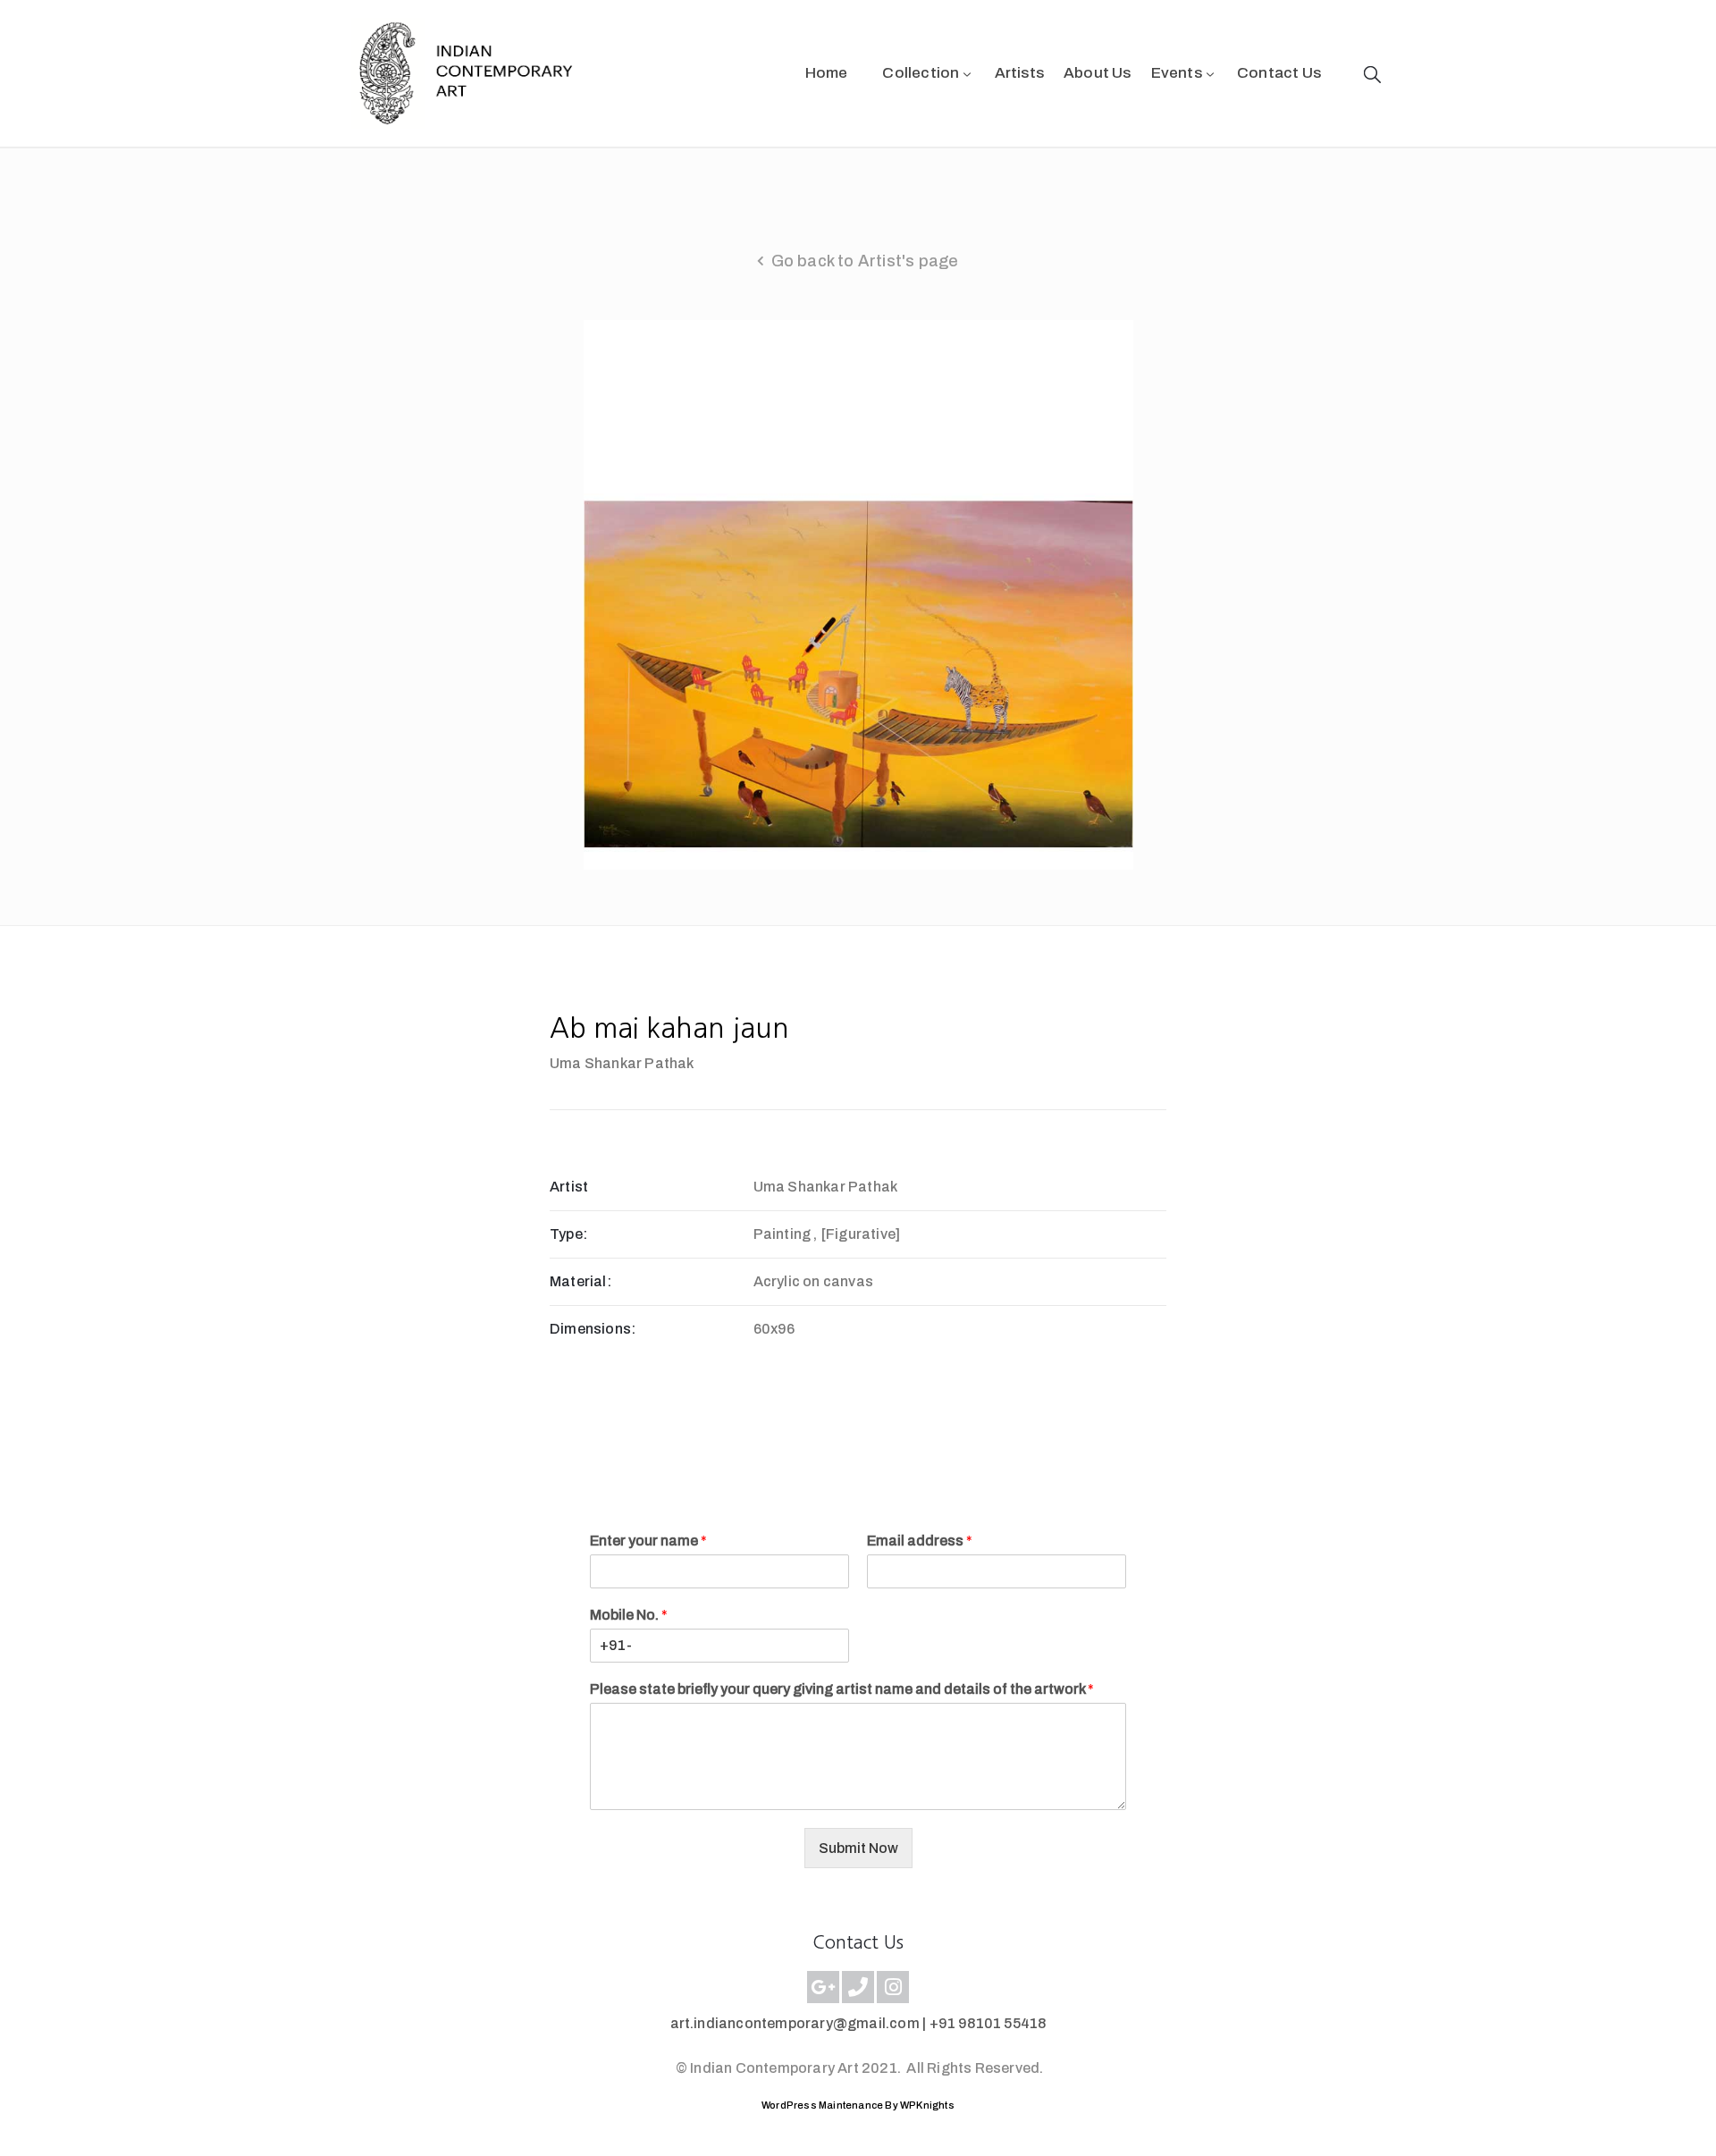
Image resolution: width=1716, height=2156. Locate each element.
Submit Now (858, 1848)
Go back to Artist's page (865, 261)
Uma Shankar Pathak (622, 1063)
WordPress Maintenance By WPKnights (858, 2105)
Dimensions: (593, 1329)
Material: (580, 1281)
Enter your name (648, 1541)
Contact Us (1279, 73)
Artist (569, 1187)
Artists (1019, 73)
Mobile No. (629, 1615)
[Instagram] (893, 1987)
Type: (568, 1234)
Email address (920, 1541)
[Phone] (858, 1987)
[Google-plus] (823, 1987)
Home (827, 73)
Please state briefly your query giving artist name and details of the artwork (842, 1689)
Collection (921, 73)
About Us (1098, 73)
